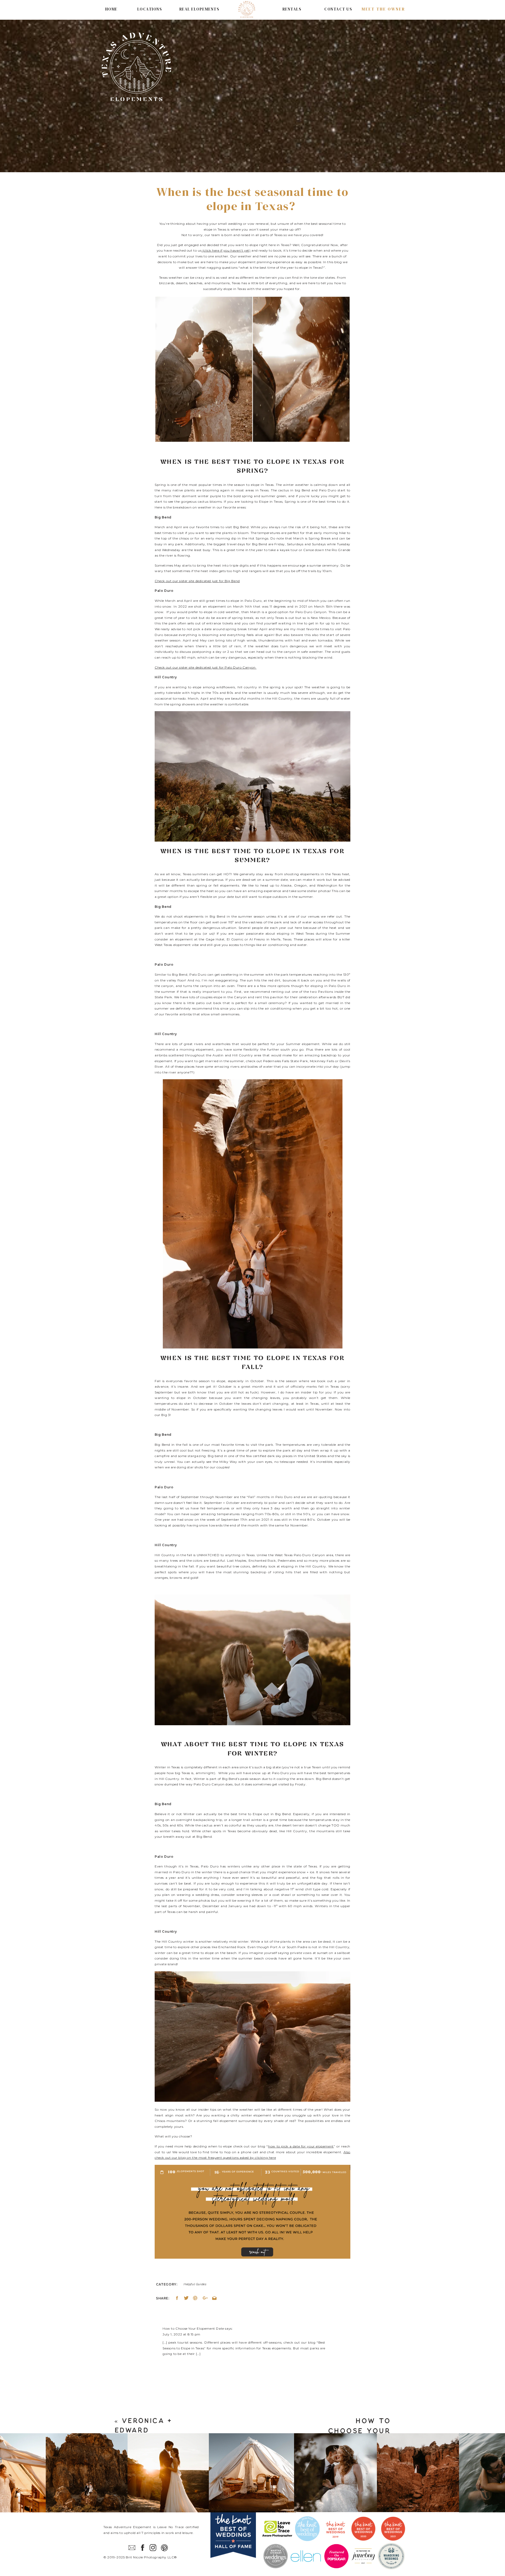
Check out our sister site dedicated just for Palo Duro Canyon (206, 667)
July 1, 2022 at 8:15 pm (181, 2334)
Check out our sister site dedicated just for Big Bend (197, 581)
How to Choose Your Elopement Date (193, 2328)
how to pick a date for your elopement (301, 2146)
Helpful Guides (195, 2284)
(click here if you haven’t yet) (226, 250)
